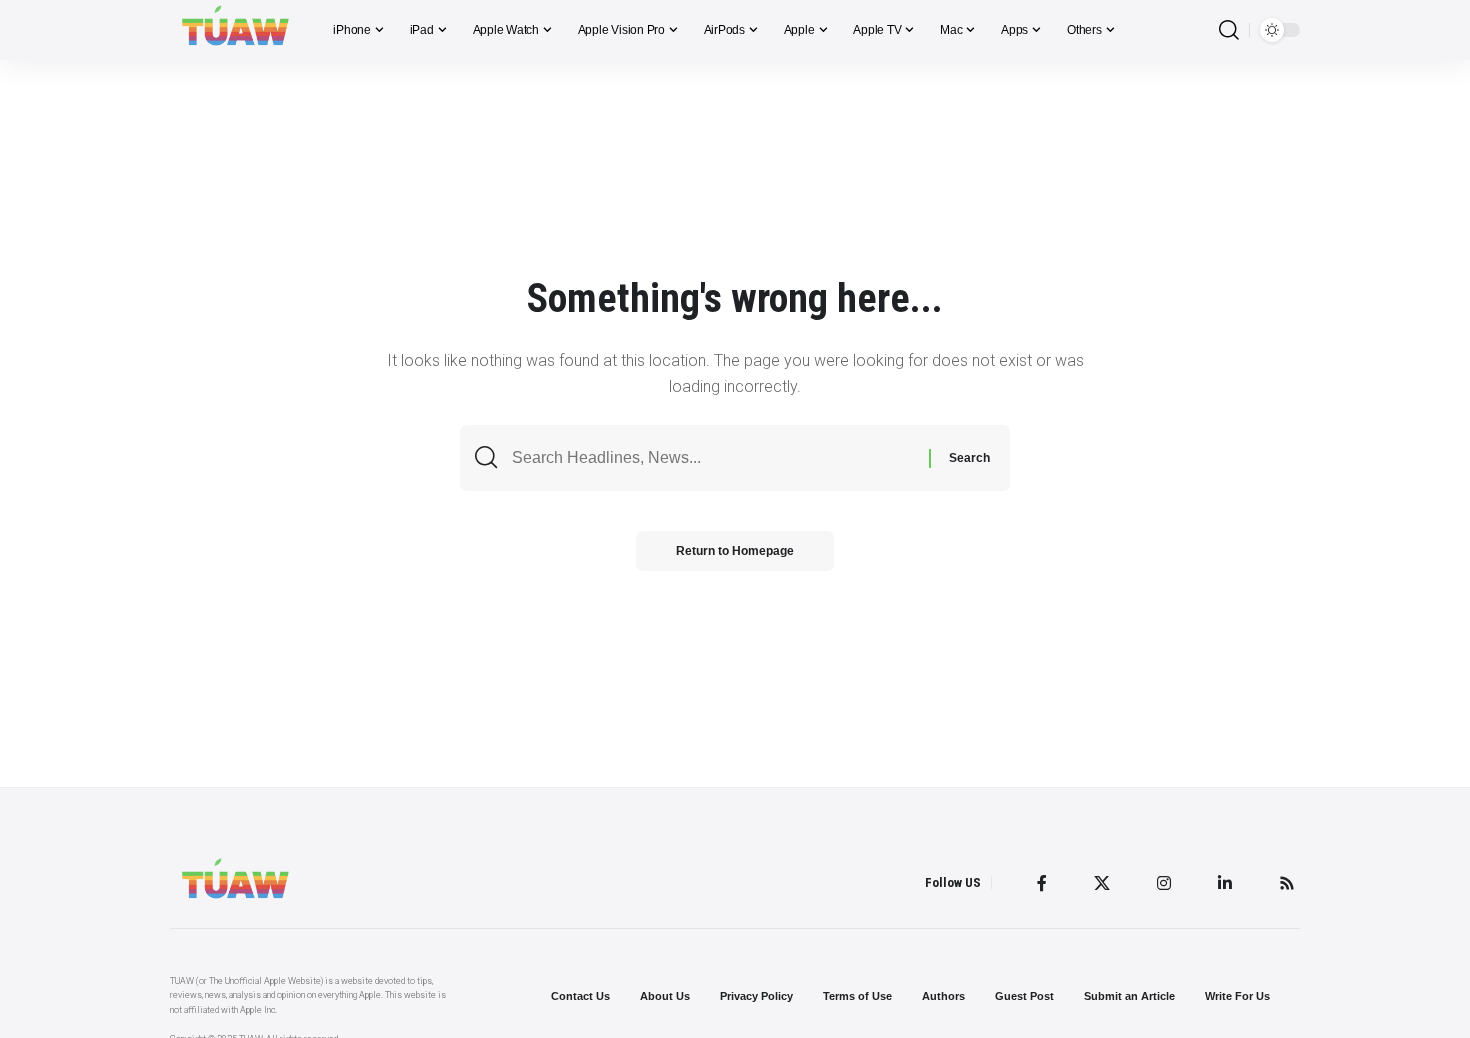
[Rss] (1287, 883)
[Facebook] (1042, 883)
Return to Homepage (735, 551)
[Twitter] (1102, 883)
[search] (1229, 30)
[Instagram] (1164, 883)
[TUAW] (235, 30)
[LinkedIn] (1225, 883)
